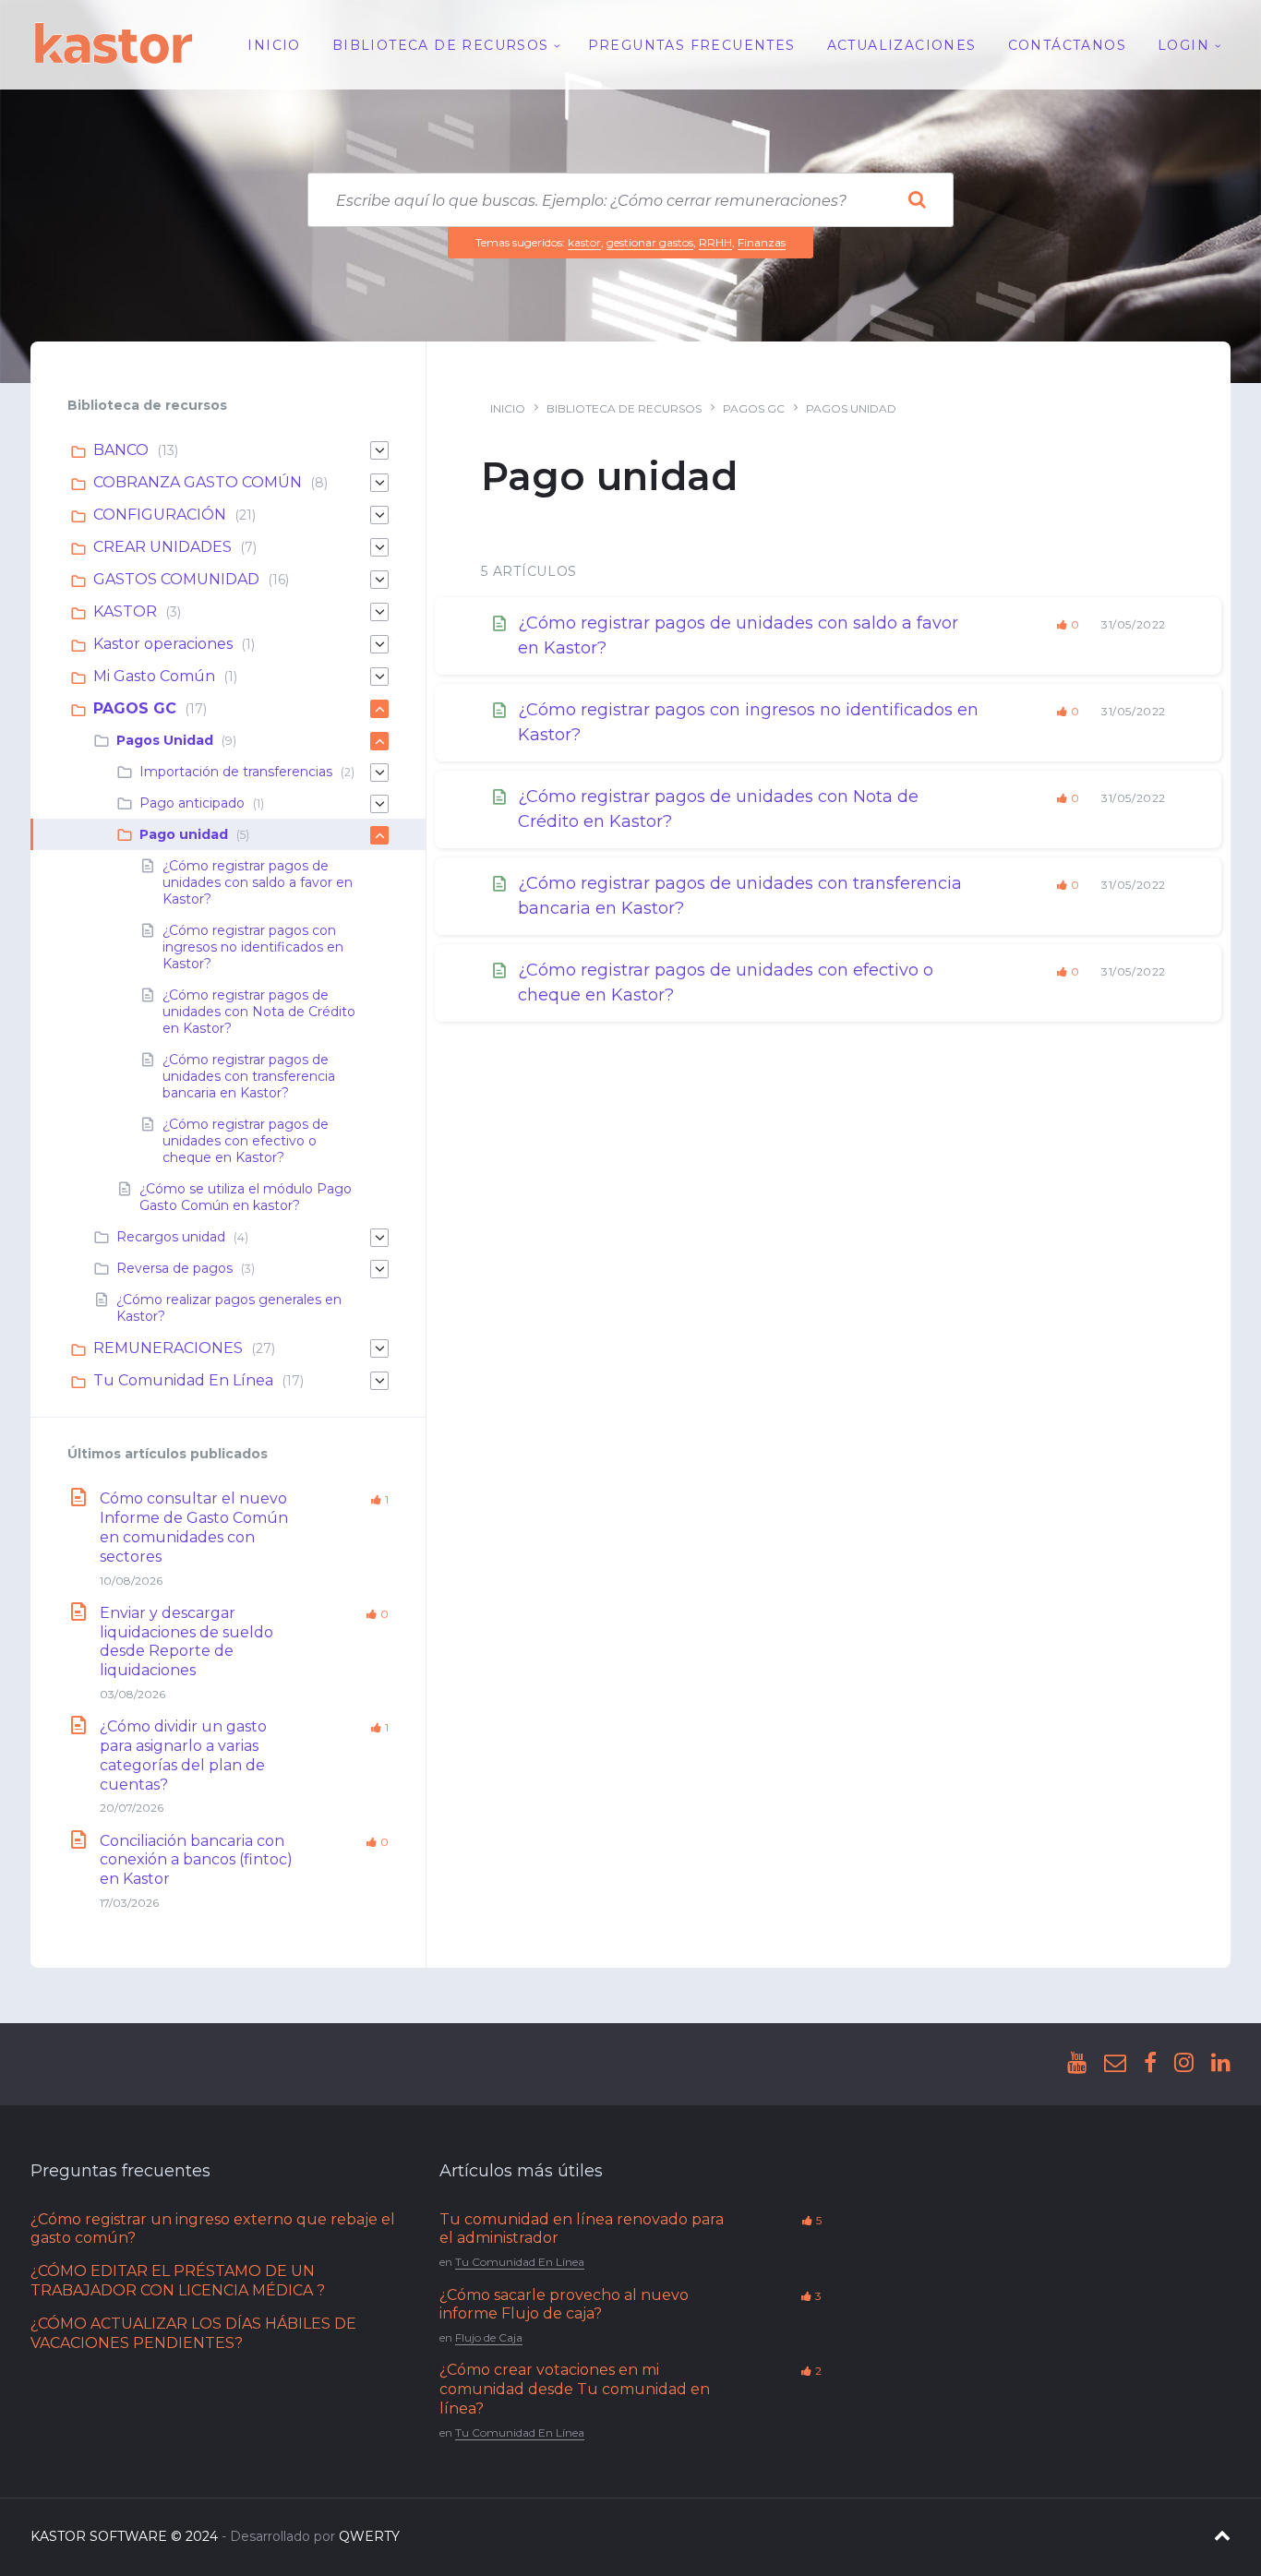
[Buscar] (917, 200)
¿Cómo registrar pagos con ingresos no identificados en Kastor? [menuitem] (253, 947)
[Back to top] (1222, 2536)
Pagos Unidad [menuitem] (165, 740)
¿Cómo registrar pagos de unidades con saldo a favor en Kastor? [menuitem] (258, 882)
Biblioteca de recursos (624, 408)
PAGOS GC (754, 408)
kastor (584, 242)
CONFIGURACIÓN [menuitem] (160, 515)
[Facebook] (1150, 2064)
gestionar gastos (650, 242)
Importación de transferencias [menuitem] (236, 772)
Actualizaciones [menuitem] (902, 45)
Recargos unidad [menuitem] (171, 1237)
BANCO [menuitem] (121, 450)
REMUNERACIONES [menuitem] (168, 1348)
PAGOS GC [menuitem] (135, 708)
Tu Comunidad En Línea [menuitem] (183, 1380)
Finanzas (762, 242)
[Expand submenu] (379, 450)
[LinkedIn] (1221, 2064)
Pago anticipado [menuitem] (192, 803)
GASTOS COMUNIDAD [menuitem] (176, 579)
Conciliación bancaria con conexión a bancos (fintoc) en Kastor (196, 1860)
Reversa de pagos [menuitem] (174, 1268)
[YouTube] (1077, 2064)
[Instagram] (1184, 2064)
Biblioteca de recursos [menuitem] (441, 45)
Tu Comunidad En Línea (520, 2262)
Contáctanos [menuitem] (1067, 45)
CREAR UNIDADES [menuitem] (162, 547)
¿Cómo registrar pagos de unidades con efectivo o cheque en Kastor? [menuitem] (246, 1141)
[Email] (1115, 2064)
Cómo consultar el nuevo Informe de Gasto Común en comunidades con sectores (194, 1527)
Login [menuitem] (1183, 45)
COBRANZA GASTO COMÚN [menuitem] (198, 482)
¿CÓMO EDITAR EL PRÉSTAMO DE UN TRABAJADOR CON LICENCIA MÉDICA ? (178, 2281)
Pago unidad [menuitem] (184, 834)
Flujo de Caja (489, 2337)
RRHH (715, 242)
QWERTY (369, 2536)
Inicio (508, 408)
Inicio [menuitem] (274, 45)
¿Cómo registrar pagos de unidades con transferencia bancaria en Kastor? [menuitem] (249, 1076)
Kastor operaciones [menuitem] (163, 644)
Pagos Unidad (851, 408)
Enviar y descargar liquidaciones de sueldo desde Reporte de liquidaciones (186, 1641)
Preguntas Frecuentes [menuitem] (692, 45)
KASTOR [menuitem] (125, 611)
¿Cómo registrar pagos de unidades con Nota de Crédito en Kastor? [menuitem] (259, 1012)
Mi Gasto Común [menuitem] (154, 676)
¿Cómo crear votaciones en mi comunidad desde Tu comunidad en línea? (575, 2389)
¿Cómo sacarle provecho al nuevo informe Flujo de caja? (564, 2305)
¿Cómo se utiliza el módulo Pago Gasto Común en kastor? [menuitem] (246, 1197)
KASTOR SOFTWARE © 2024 (124, 2536)
